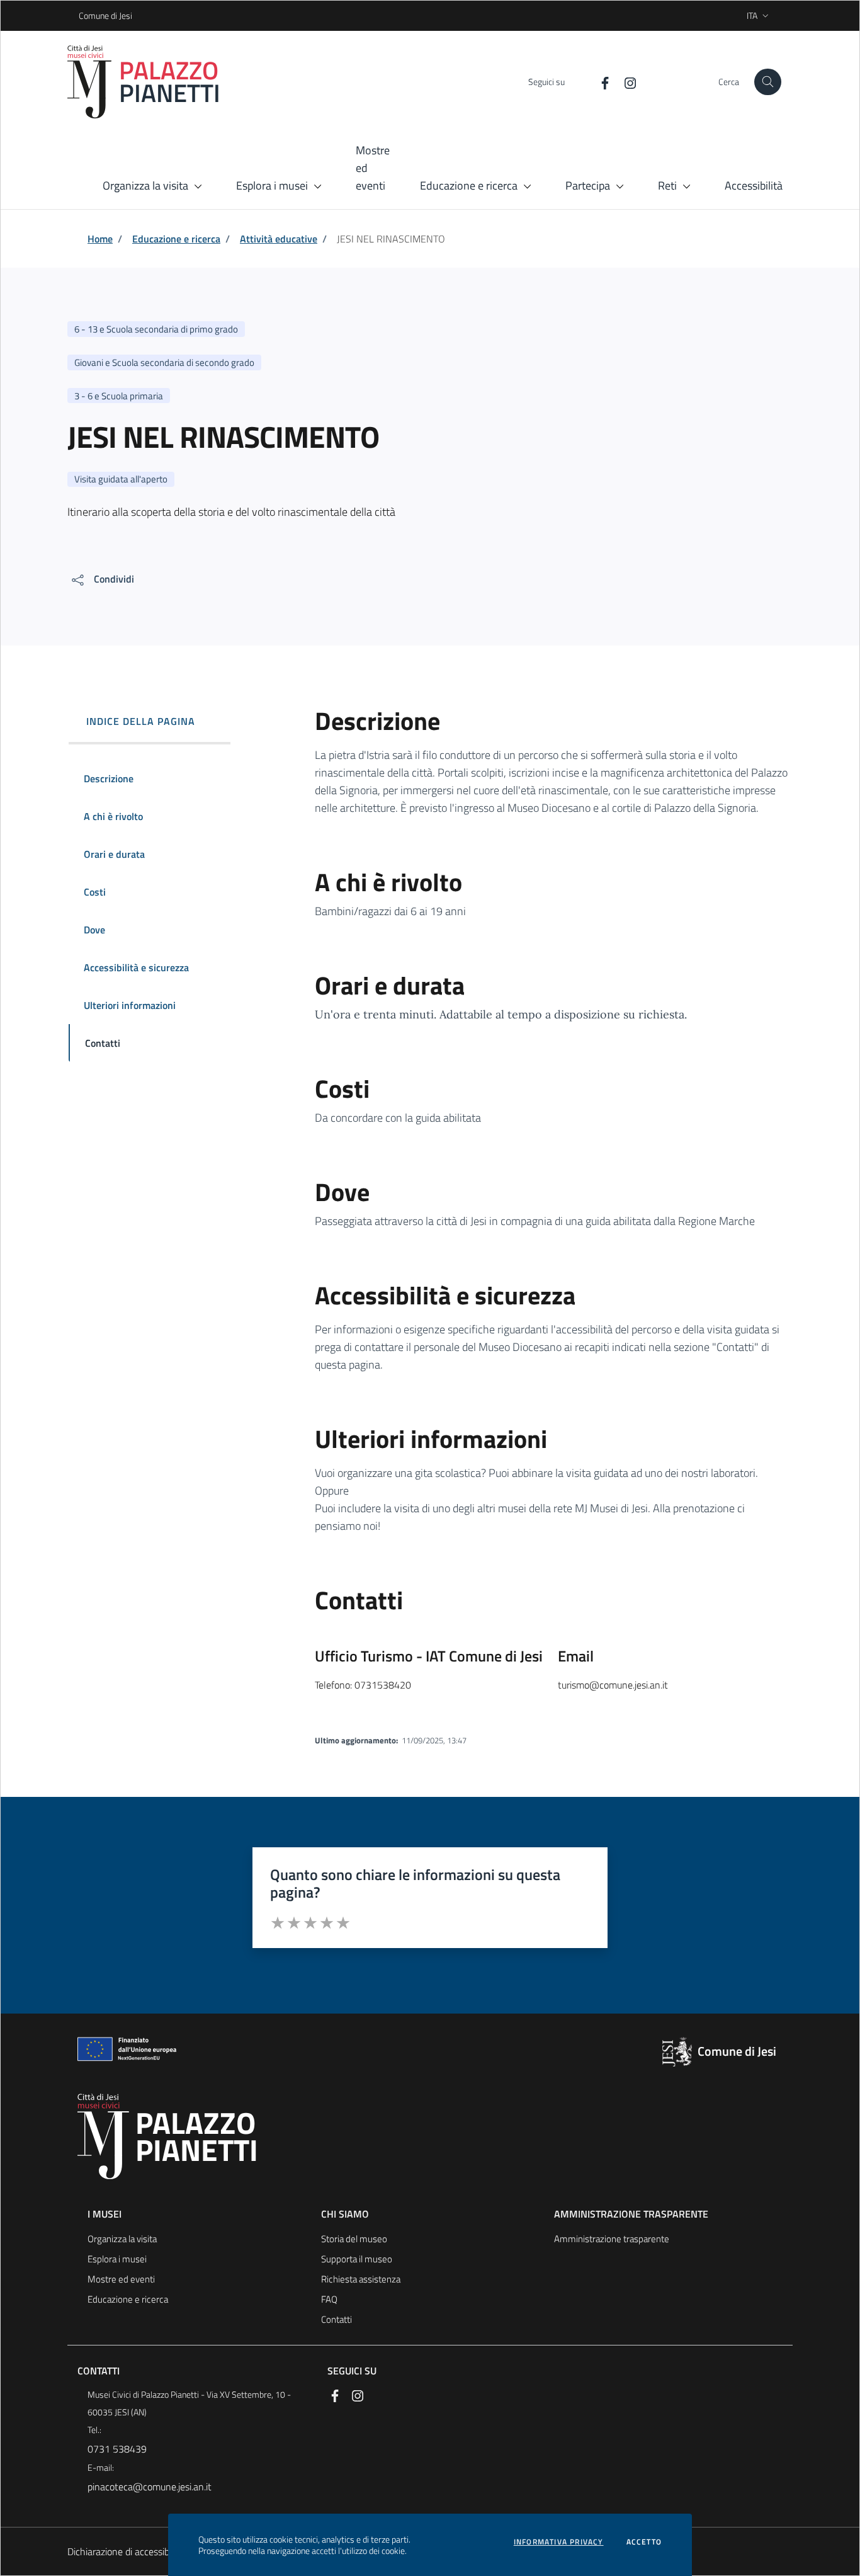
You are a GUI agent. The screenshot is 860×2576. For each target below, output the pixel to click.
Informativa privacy (559, 2542)
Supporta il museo (357, 2259)
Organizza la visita (122, 2239)
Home (100, 239)
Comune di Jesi (83, 15)
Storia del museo (354, 2239)
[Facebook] (600, 82)
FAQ (329, 2299)
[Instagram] (625, 82)
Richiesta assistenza (361, 2279)
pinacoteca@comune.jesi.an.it (150, 2487)
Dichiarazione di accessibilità (126, 2551)
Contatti (337, 2319)
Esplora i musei (117, 2259)
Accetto (644, 2542)
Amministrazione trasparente (612, 2239)
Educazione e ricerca (176, 239)
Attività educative (279, 239)
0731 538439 (117, 2449)
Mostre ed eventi (121, 2279)
